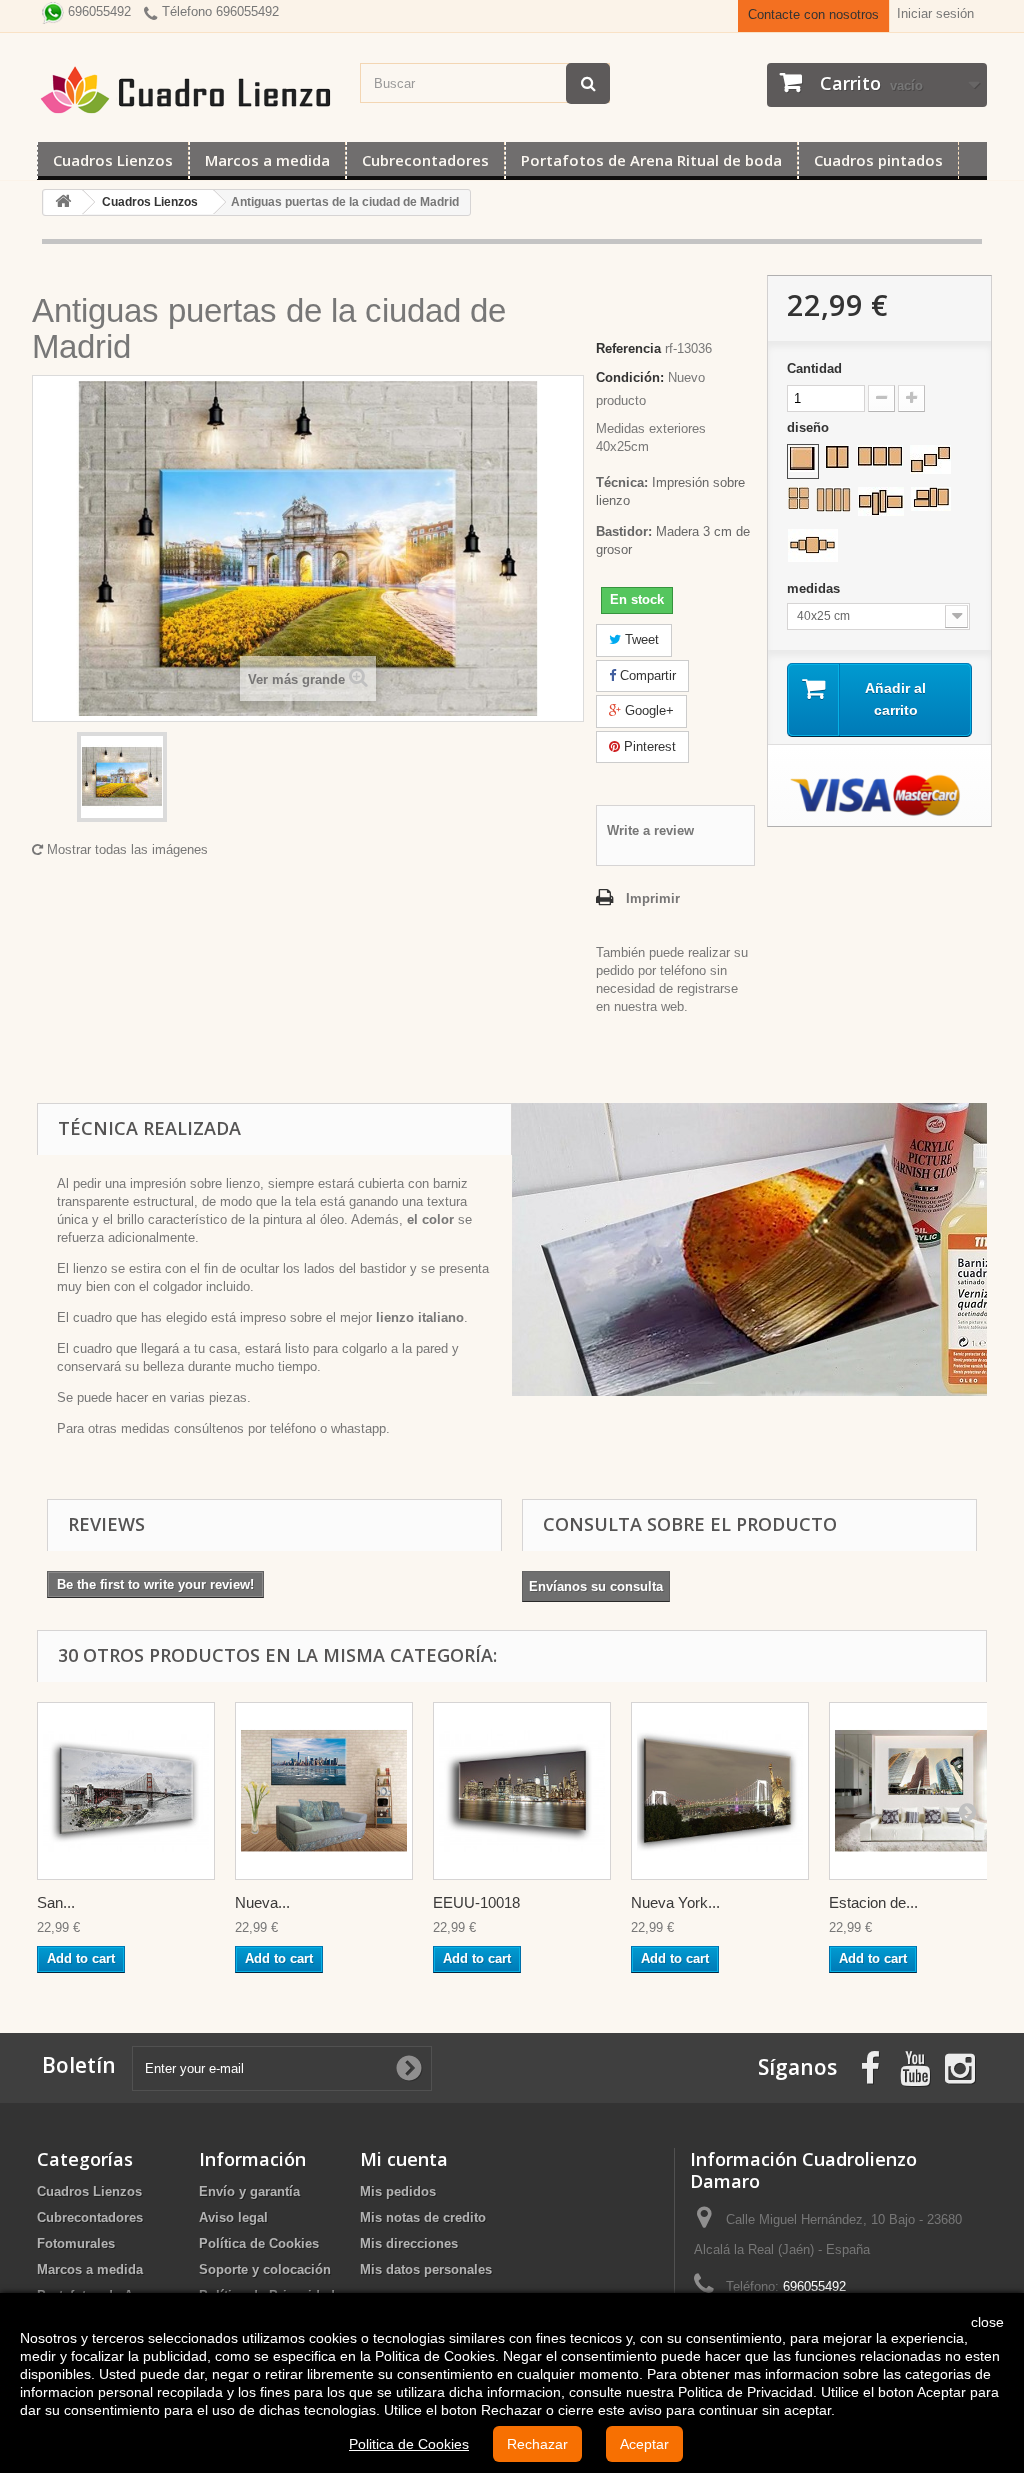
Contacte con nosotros (813, 14)
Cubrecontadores (425, 160)
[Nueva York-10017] (324, 1791)
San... (56, 1902)
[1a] (803, 459)
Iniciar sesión (935, 13)
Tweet (640, 639)
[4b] (833, 499)
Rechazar (537, 2444)
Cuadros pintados (878, 160)
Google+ (647, 710)
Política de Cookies (259, 2243)
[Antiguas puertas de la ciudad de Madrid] (122, 777)
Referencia (628, 348)
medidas (815, 588)
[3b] (930, 459)
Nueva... (262, 1902)
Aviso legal (233, 2217)
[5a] (813, 545)
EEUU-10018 (476, 1902)
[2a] (837, 457)
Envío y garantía (249, 2191)
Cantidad (814, 368)
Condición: (630, 377)
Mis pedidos (398, 2191)
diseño (810, 427)
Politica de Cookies (409, 2444)
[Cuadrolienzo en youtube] (915, 2066)
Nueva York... (675, 1902)
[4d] (931, 499)
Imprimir (653, 898)
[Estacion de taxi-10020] (918, 1791)
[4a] (798, 498)
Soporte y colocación (265, 2269)
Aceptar (644, 2444)
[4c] (881, 501)
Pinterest (648, 746)
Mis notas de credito (423, 2217)
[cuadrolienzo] (188, 90)
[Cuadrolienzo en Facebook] (870, 2066)
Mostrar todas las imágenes (125, 849)
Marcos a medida (267, 160)
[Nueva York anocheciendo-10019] (720, 1791)
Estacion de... (873, 1902)
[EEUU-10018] (522, 1791)
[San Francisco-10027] (126, 1791)
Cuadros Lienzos (113, 160)
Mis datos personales (426, 2269)
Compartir (646, 675)
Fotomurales (76, 2243)
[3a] (880, 456)
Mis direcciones (409, 2243)
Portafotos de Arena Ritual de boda (651, 160)
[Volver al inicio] (63, 202)
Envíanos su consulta (596, 1586)
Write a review (650, 830)
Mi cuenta (404, 2159)
